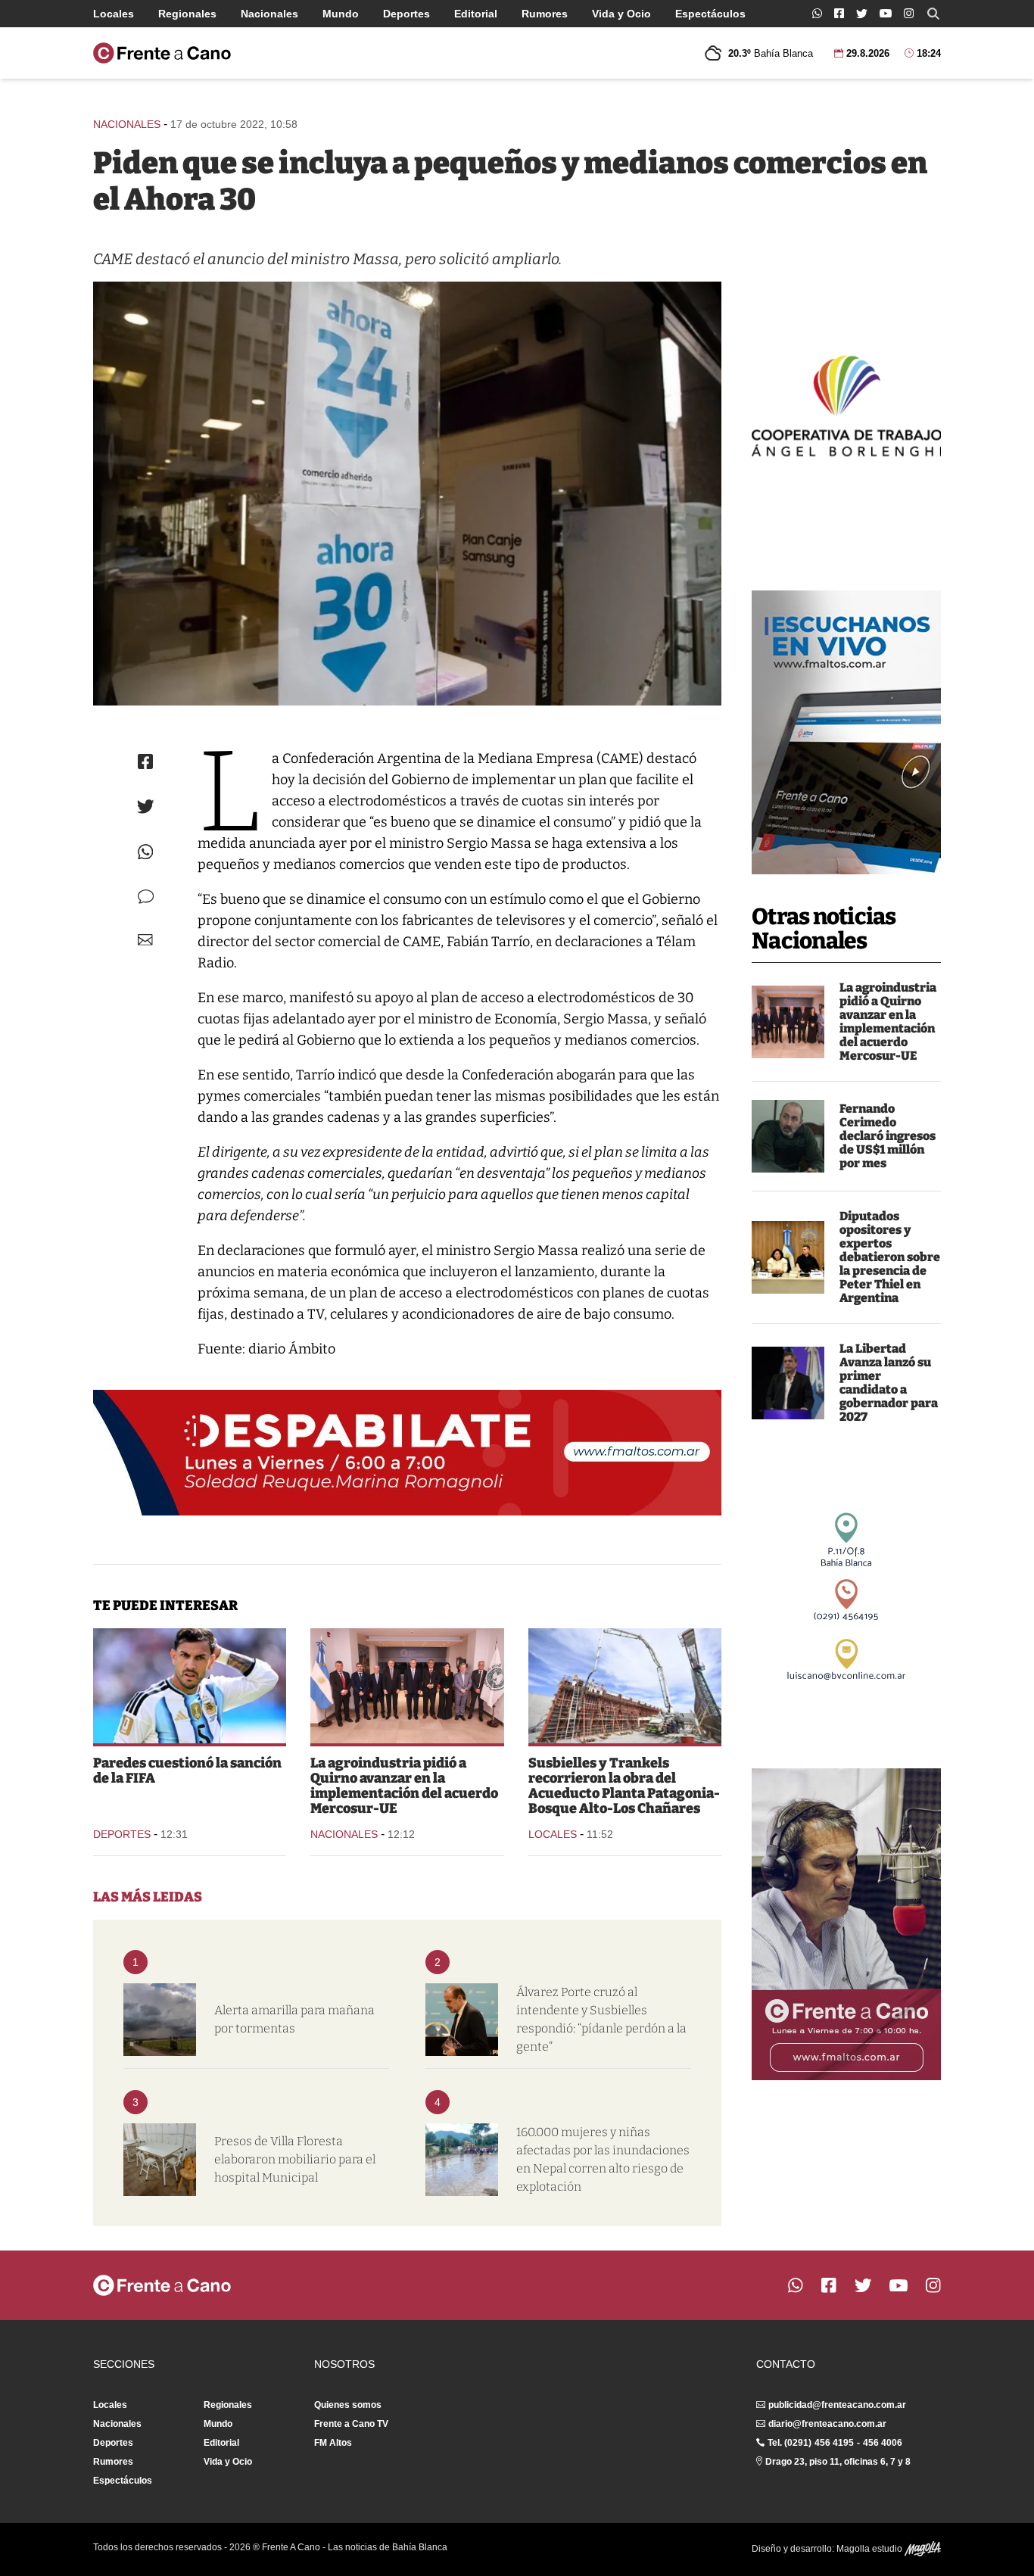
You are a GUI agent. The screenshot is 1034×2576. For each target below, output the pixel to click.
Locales (114, 14)
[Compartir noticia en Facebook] (145, 762)
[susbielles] (462, 2020)
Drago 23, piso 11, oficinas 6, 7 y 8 (838, 2462)
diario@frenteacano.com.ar (827, 2424)
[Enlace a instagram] (909, 13)
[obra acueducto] (625, 1686)
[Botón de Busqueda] (933, 14)
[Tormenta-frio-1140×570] (160, 2020)
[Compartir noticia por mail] (145, 940)
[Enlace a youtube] (886, 13)
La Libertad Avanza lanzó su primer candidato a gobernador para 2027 (889, 1383)
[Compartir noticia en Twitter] (146, 807)
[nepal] (462, 2160)
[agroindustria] (788, 1022)
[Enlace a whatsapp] (817, 13)
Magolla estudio (870, 2549)
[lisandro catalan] (788, 1383)
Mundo (341, 14)
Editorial (476, 14)
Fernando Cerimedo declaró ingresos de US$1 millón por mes (888, 1136)
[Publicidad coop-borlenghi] (846, 404)
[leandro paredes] (190, 1686)
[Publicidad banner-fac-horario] (846, 1924)
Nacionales (269, 14)
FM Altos (333, 2443)
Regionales (187, 14)
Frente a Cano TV (351, 2424)
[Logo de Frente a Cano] (162, 53)
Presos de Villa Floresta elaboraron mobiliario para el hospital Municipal (295, 2159)
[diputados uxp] (788, 1257)
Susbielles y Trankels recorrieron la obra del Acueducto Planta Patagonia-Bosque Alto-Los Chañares (624, 1786)
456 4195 (834, 2443)
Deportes (406, 14)
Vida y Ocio (621, 14)
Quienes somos (348, 2405)
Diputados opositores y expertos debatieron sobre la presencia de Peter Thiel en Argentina (890, 1257)
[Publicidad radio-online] (846, 732)
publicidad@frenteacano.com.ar (837, 2405)
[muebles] (160, 2160)
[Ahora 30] (407, 494)
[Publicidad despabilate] (407, 1453)
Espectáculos (710, 14)
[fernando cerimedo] (788, 1136)
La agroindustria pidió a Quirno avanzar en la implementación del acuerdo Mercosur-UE (888, 1022)
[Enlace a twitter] (862, 14)
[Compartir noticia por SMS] (146, 897)
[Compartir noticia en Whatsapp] (146, 852)
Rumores (545, 14)
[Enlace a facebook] (839, 13)
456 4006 (883, 2443)
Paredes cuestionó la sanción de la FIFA (187, 1771)
